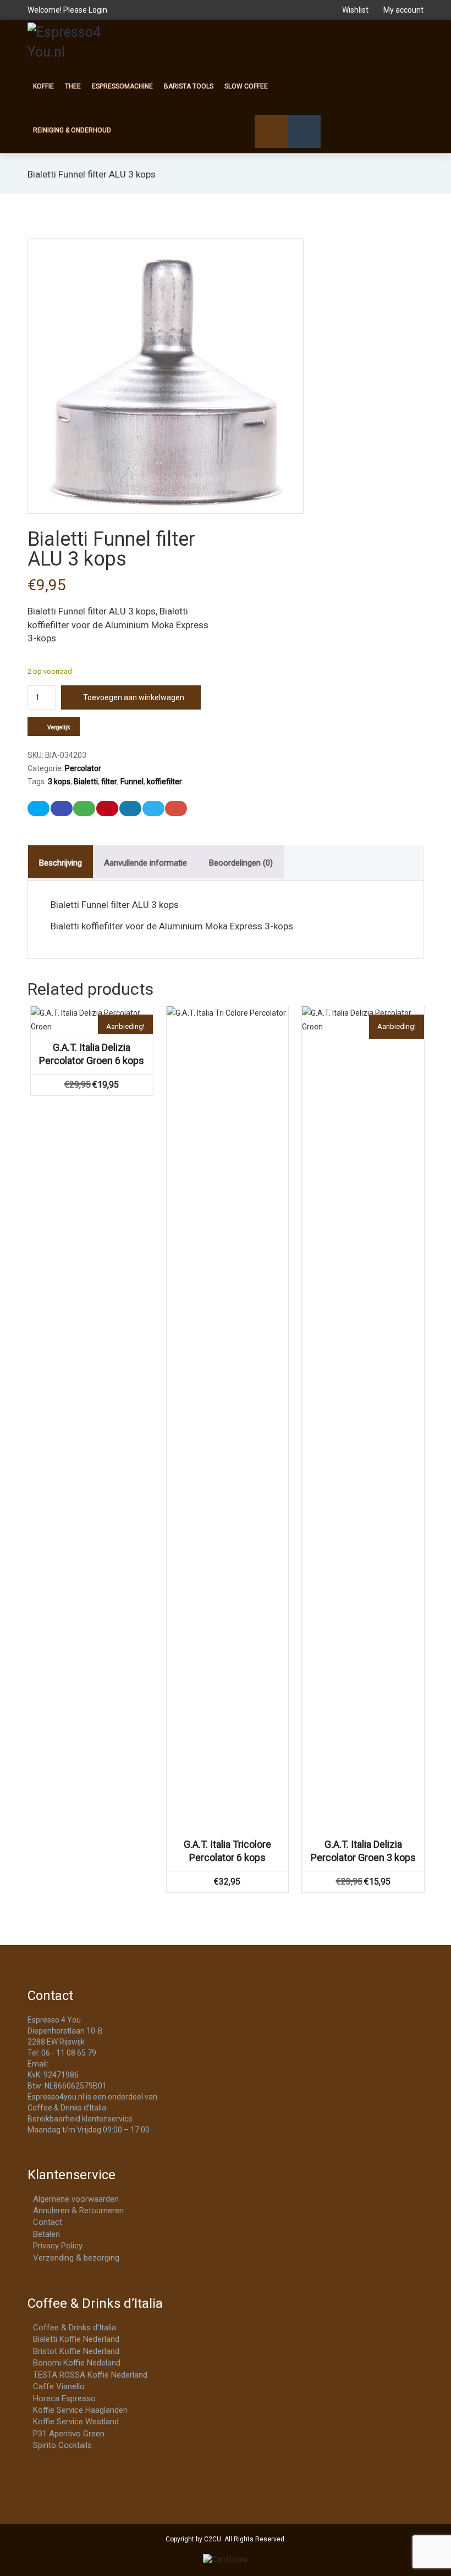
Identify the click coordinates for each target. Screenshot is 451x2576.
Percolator (83, 768)
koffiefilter (164, 782)
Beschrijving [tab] (61, 863)
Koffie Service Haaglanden (80, 2410)
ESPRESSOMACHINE (122, 86)
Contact (48, 2222)
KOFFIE (43, 86)
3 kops (59, 782)
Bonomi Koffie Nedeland (77, 2363)
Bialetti (86, 782)
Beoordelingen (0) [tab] (241, 863)
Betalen (46, 2234)
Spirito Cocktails (62, 2445)
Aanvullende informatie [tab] (145, 863)
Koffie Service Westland (76, 2422)
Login (98, 10)
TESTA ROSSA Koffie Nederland (90, 2375)
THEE (73, 86)
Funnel (132, 782)
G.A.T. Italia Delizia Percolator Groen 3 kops (363, 1851)
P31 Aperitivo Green (69, 2434)
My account (403, 10)
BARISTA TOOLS (189, 86)
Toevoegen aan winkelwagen (134, 697)
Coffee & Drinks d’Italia (75, 2328)
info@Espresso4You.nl (89, 2064)
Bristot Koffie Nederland (76, 2351)
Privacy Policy (58, 2246)
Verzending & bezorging (76, 2258)
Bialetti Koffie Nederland (76, 2339)
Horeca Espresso (64, 2398)
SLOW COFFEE (246, 86)
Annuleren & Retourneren (78, 2211)
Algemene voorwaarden (76, 2199)
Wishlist (355, 10)
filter (109, 782)
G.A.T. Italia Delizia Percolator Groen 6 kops (92, 1054)
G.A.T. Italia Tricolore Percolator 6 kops (227, 1851)
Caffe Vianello (59, 2386)
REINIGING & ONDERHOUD (72, 130)
